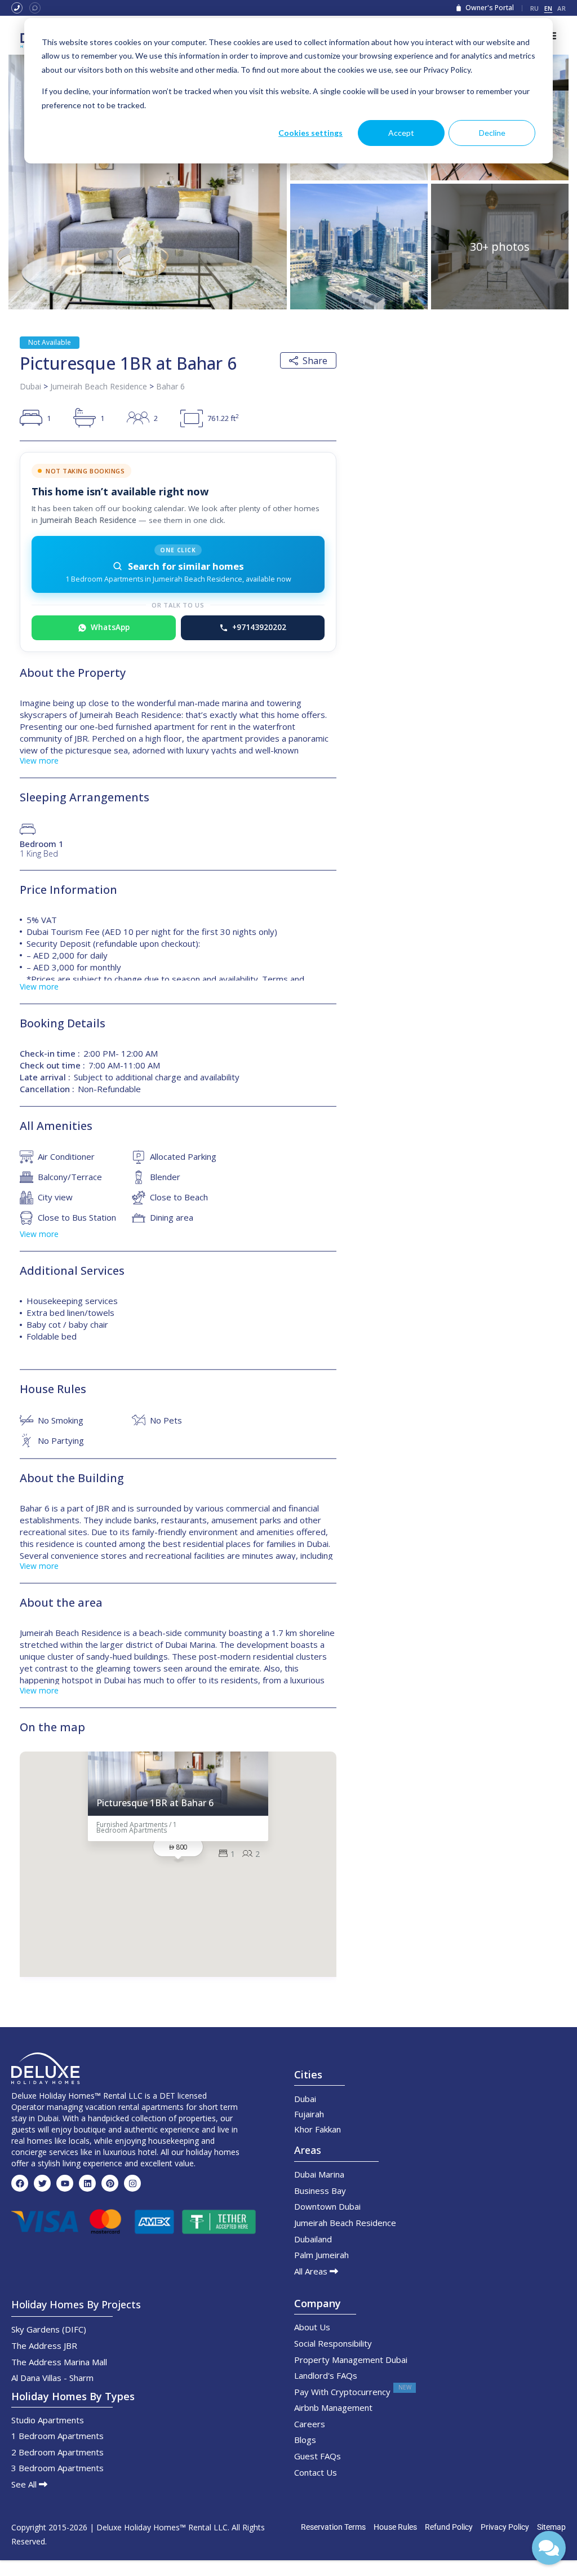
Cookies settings (310, 133)
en (549, 8)
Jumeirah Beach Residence (99, 386)
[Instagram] (132, 2183)
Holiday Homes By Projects (76, 2304)
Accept (401, 133)
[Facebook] (20, 2183)
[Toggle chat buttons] (549, 2548)
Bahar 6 (170, 386)
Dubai (30, 386)
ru (535, 8)
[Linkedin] (87, 2183)
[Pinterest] (110, 2183)
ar (562, 8)
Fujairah (309, 2114)
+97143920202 (259, 627)
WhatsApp (110, 627)
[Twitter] (42, 2183)
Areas (308, 2150)
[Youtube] (65, 2183)
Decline (492, 133)
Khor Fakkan (318, 2129)
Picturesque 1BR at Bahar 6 (155, 1804)
